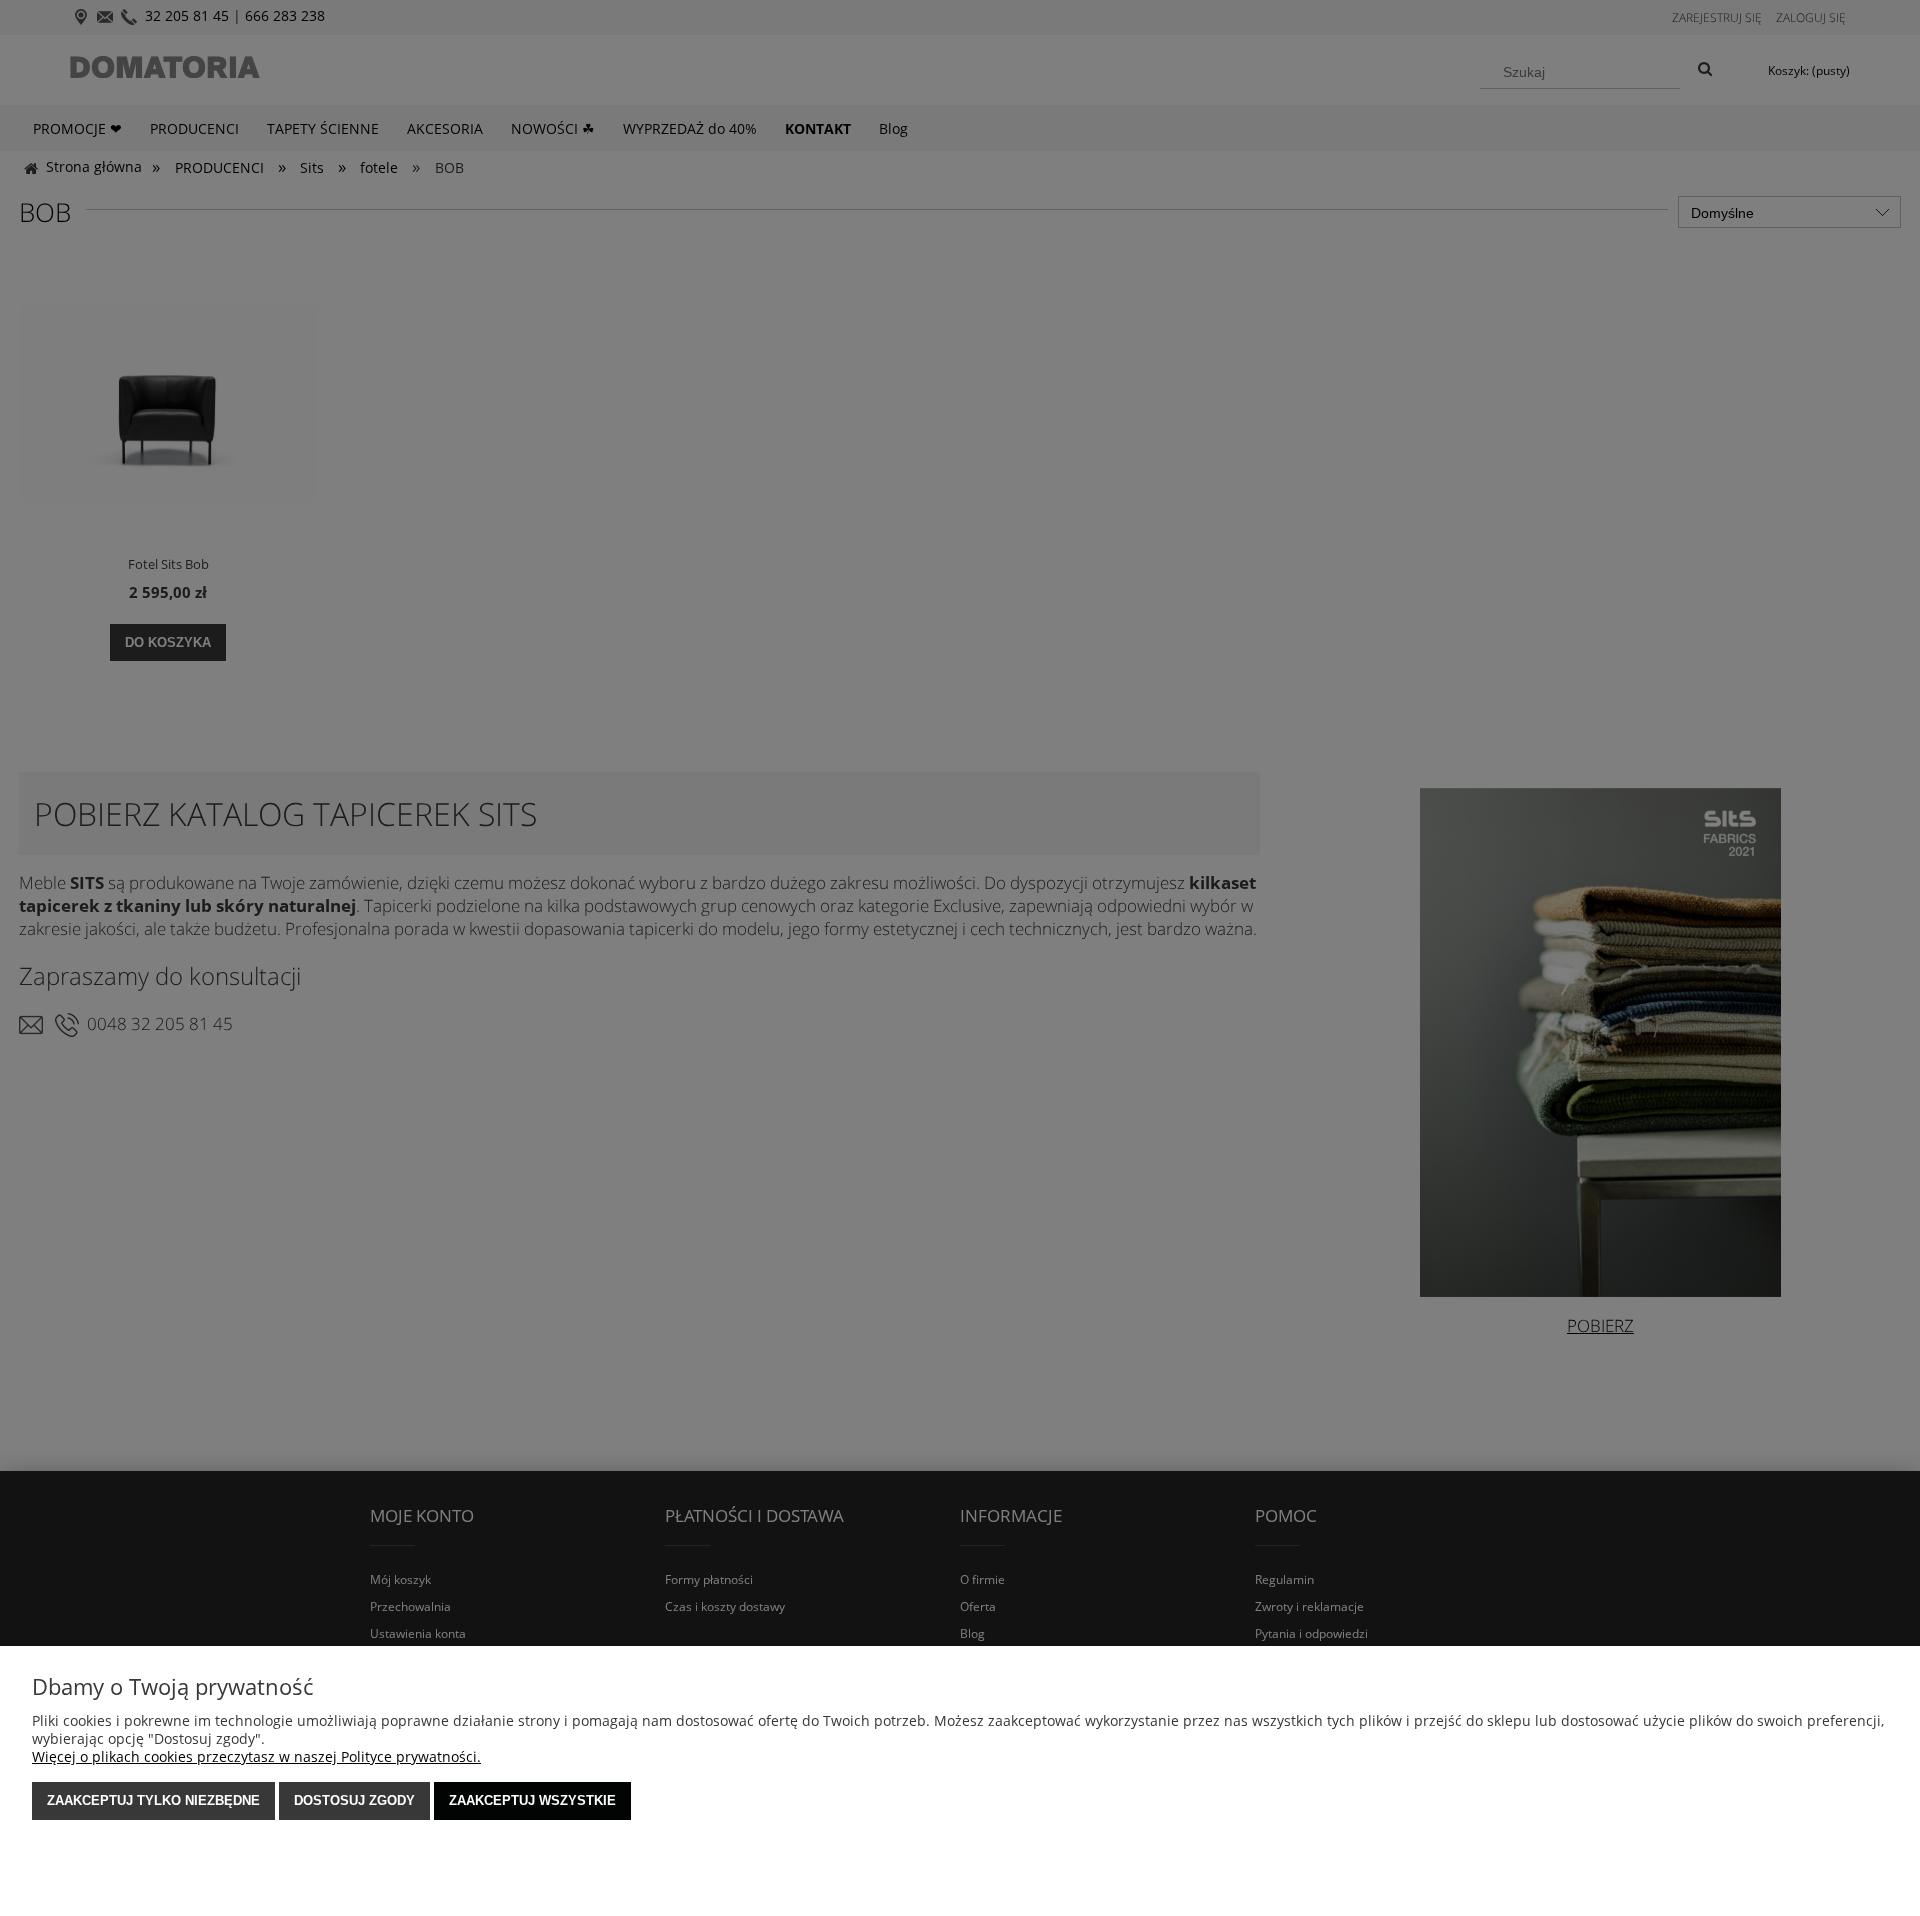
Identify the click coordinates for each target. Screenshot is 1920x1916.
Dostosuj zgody (354, 1800)
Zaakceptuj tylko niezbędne (153, 1800)
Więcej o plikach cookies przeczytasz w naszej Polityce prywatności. (256, 1756)
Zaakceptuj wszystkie (532, 1800)
